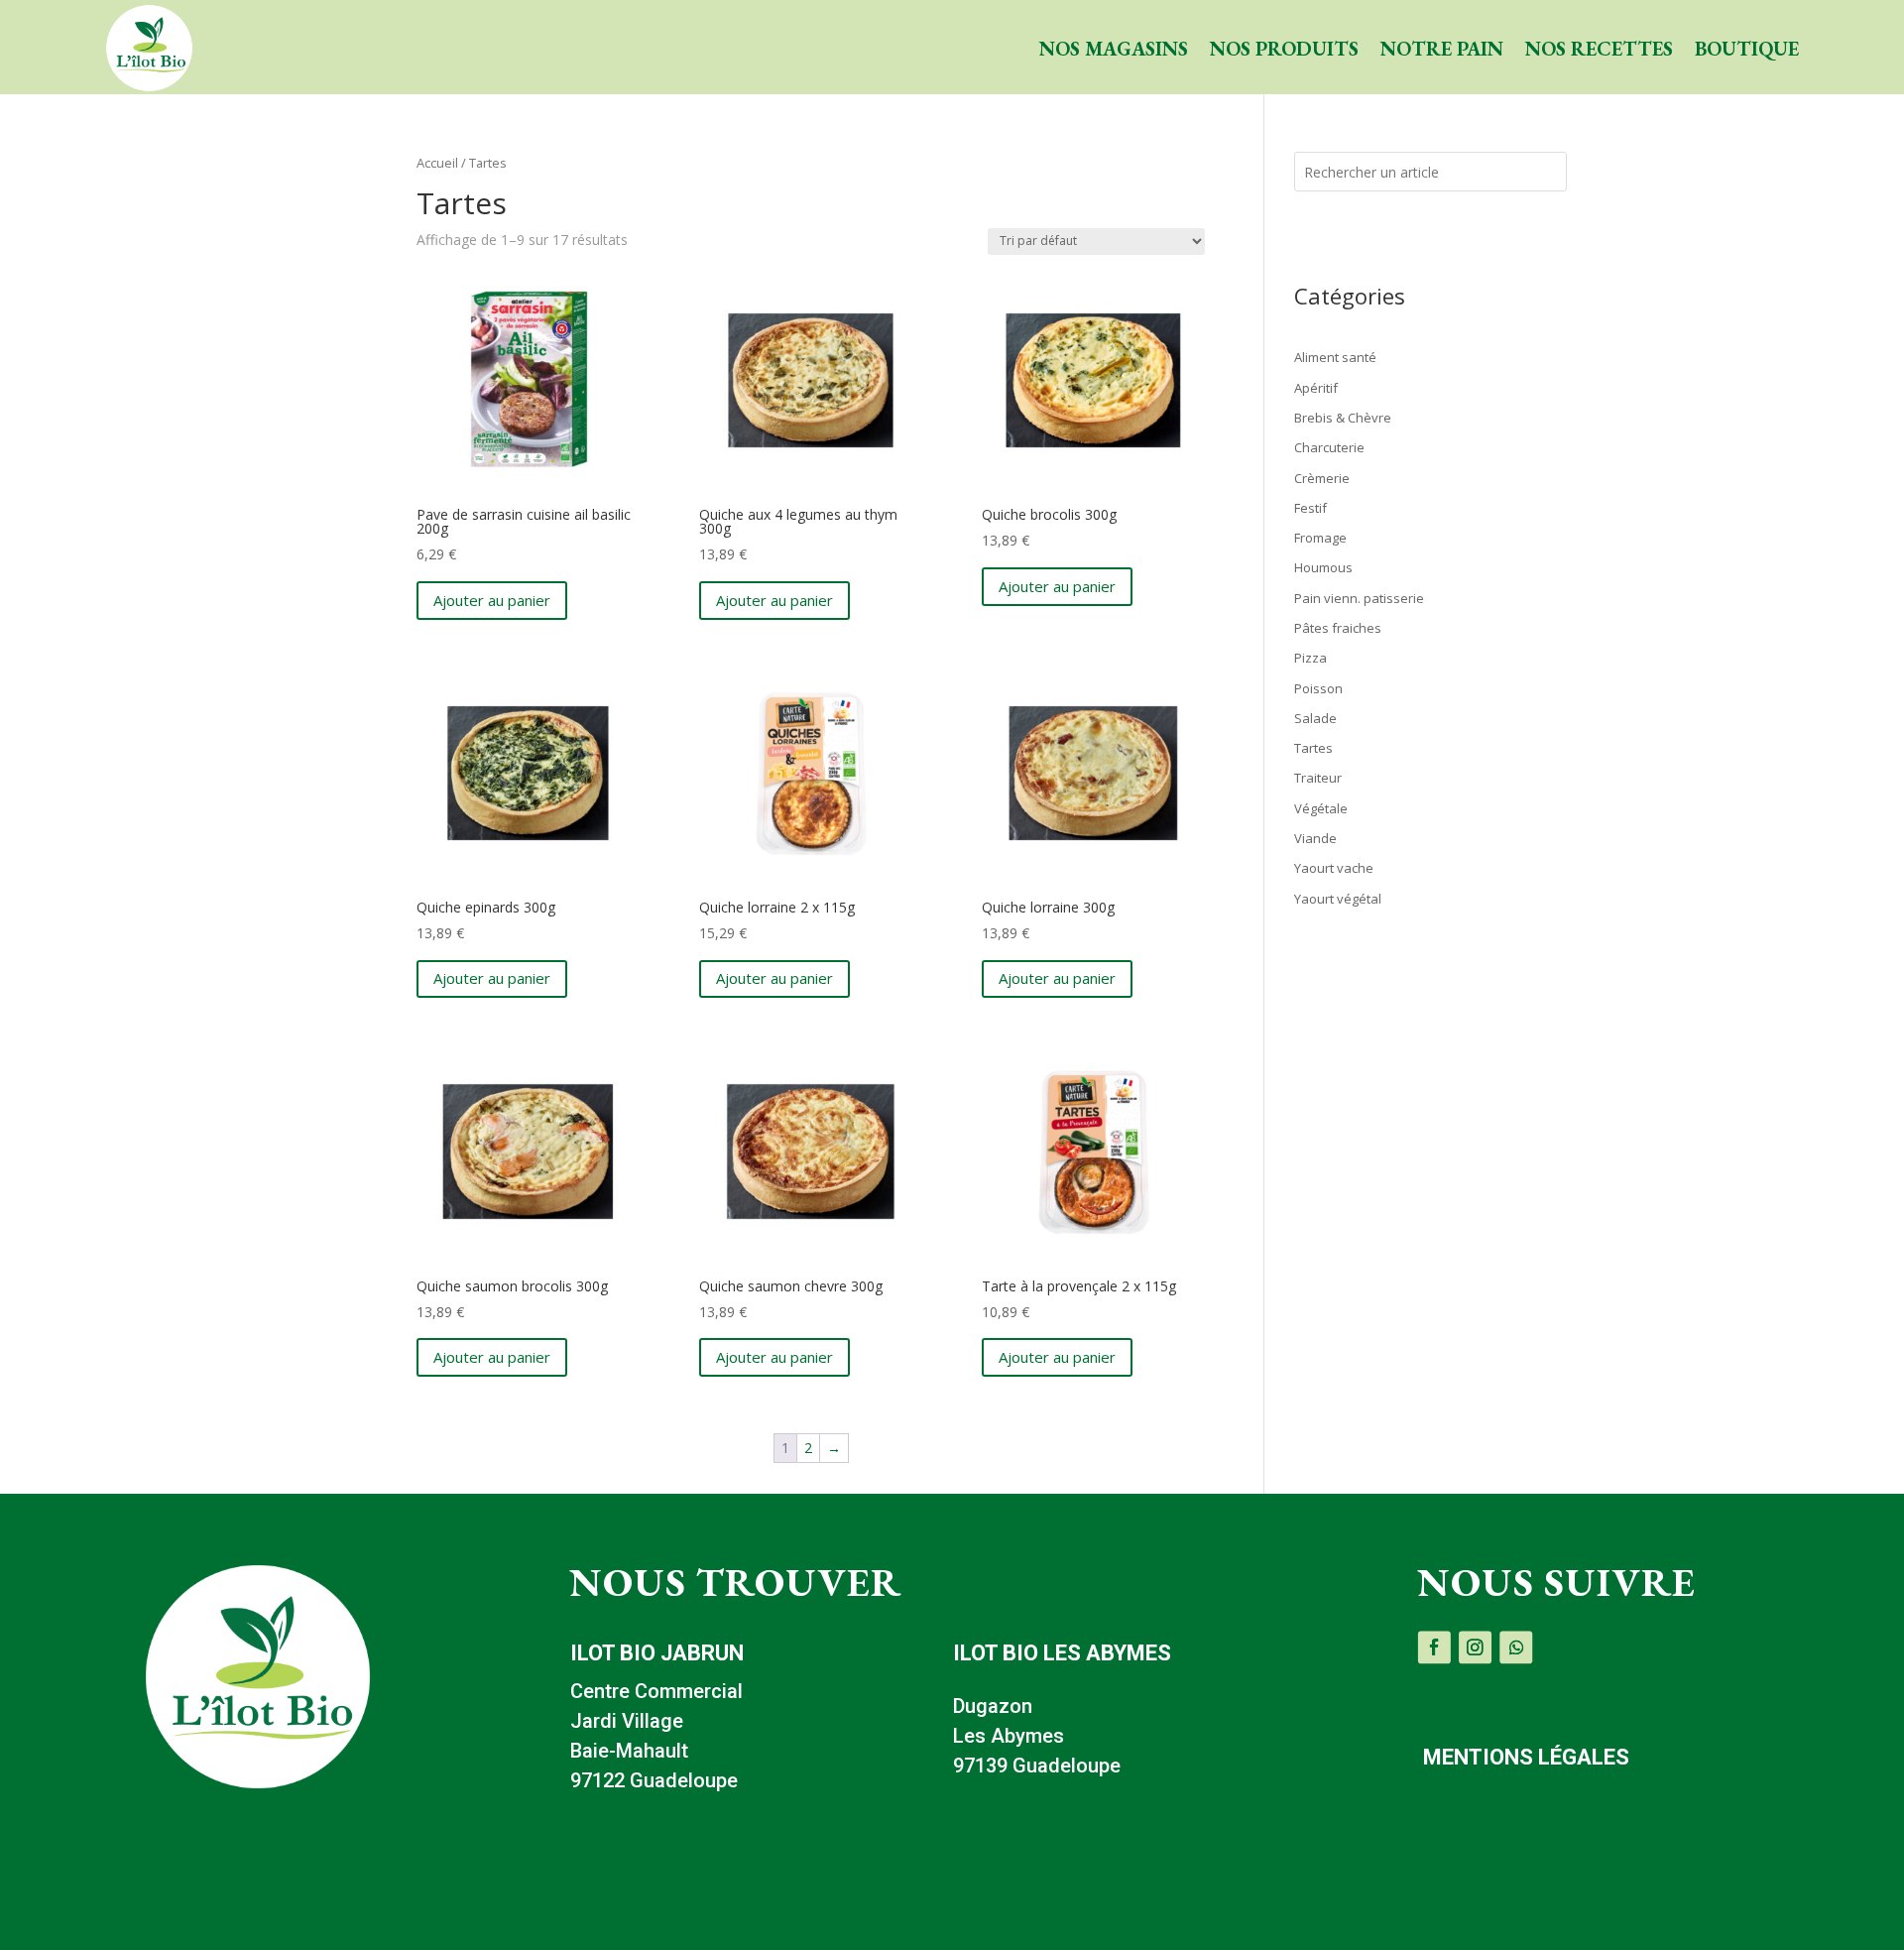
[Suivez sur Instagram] (1475, 1647)
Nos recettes (1599, 49)
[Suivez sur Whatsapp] (1517, 1647)
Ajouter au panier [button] (492, 600)
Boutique (1747, 49)
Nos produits (1284, 49)
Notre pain (1442, 49)
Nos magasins (1114, 49)
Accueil (437, 163)
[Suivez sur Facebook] (1434, 1647)
